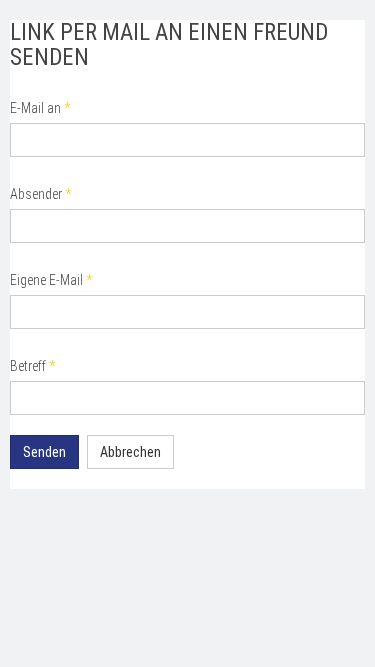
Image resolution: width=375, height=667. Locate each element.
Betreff (32, 366)
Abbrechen (130, 452)
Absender (40, 194)
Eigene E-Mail (51, 280)
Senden (44, 452)
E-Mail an (40, 108)
